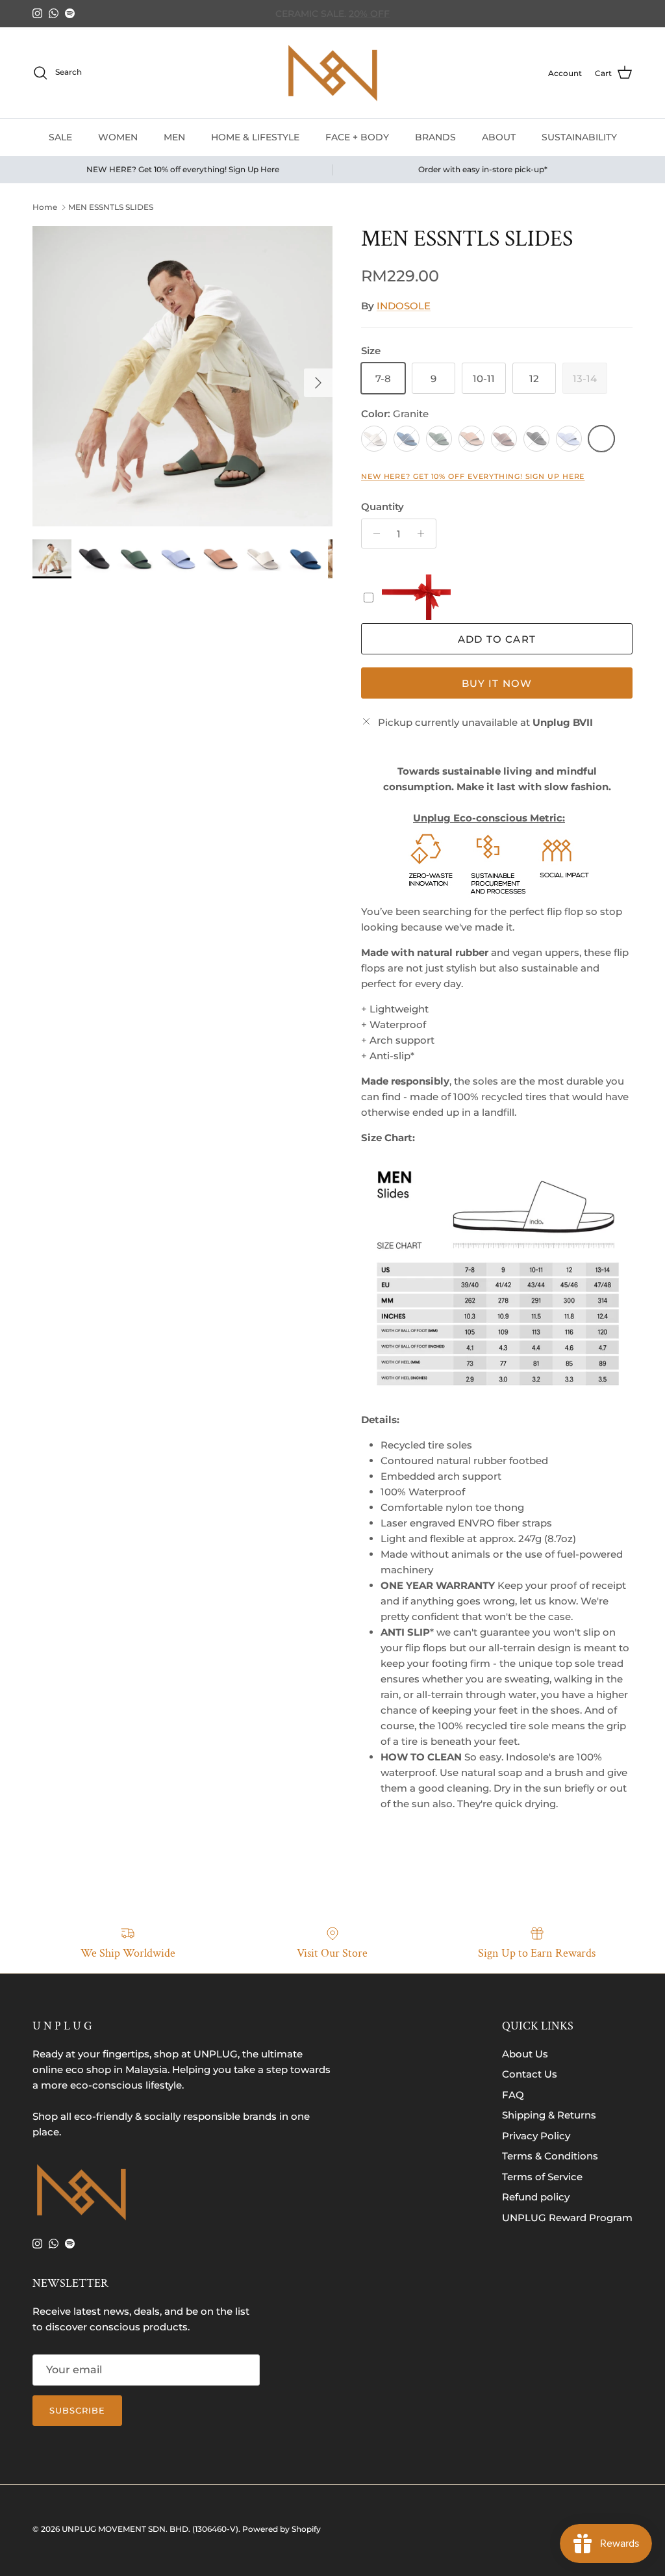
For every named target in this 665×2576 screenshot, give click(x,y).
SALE (60, 137)
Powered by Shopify (282, 2529)
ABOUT (499, 137)
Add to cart (497, 639)
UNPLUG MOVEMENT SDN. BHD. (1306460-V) (150, 2529)
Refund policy (536, 2197)
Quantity (383, 507)
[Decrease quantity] (373, 534)
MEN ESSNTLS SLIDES (111, 207)
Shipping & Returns (549, 2115)
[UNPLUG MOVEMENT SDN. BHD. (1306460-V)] (332, 73)
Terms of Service (542, 2177)
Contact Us (530, 2074)
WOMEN (118, 137)
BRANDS (435, 137)
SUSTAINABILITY (579, 137)
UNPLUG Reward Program (567, 2218)
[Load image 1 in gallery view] (182, 376)
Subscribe (77, 2410)
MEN (174, 137)
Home (45, 207)
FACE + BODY (357, 137)
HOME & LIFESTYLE (255, 137)
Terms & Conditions (550, 2156)
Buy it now (497, 683)
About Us (525, 2054)
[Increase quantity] (424, 534)
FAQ (513, 2095)
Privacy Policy (536, 2136)
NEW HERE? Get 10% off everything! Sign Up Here (473, 476)
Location (418, 14)
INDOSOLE (404, 306)
